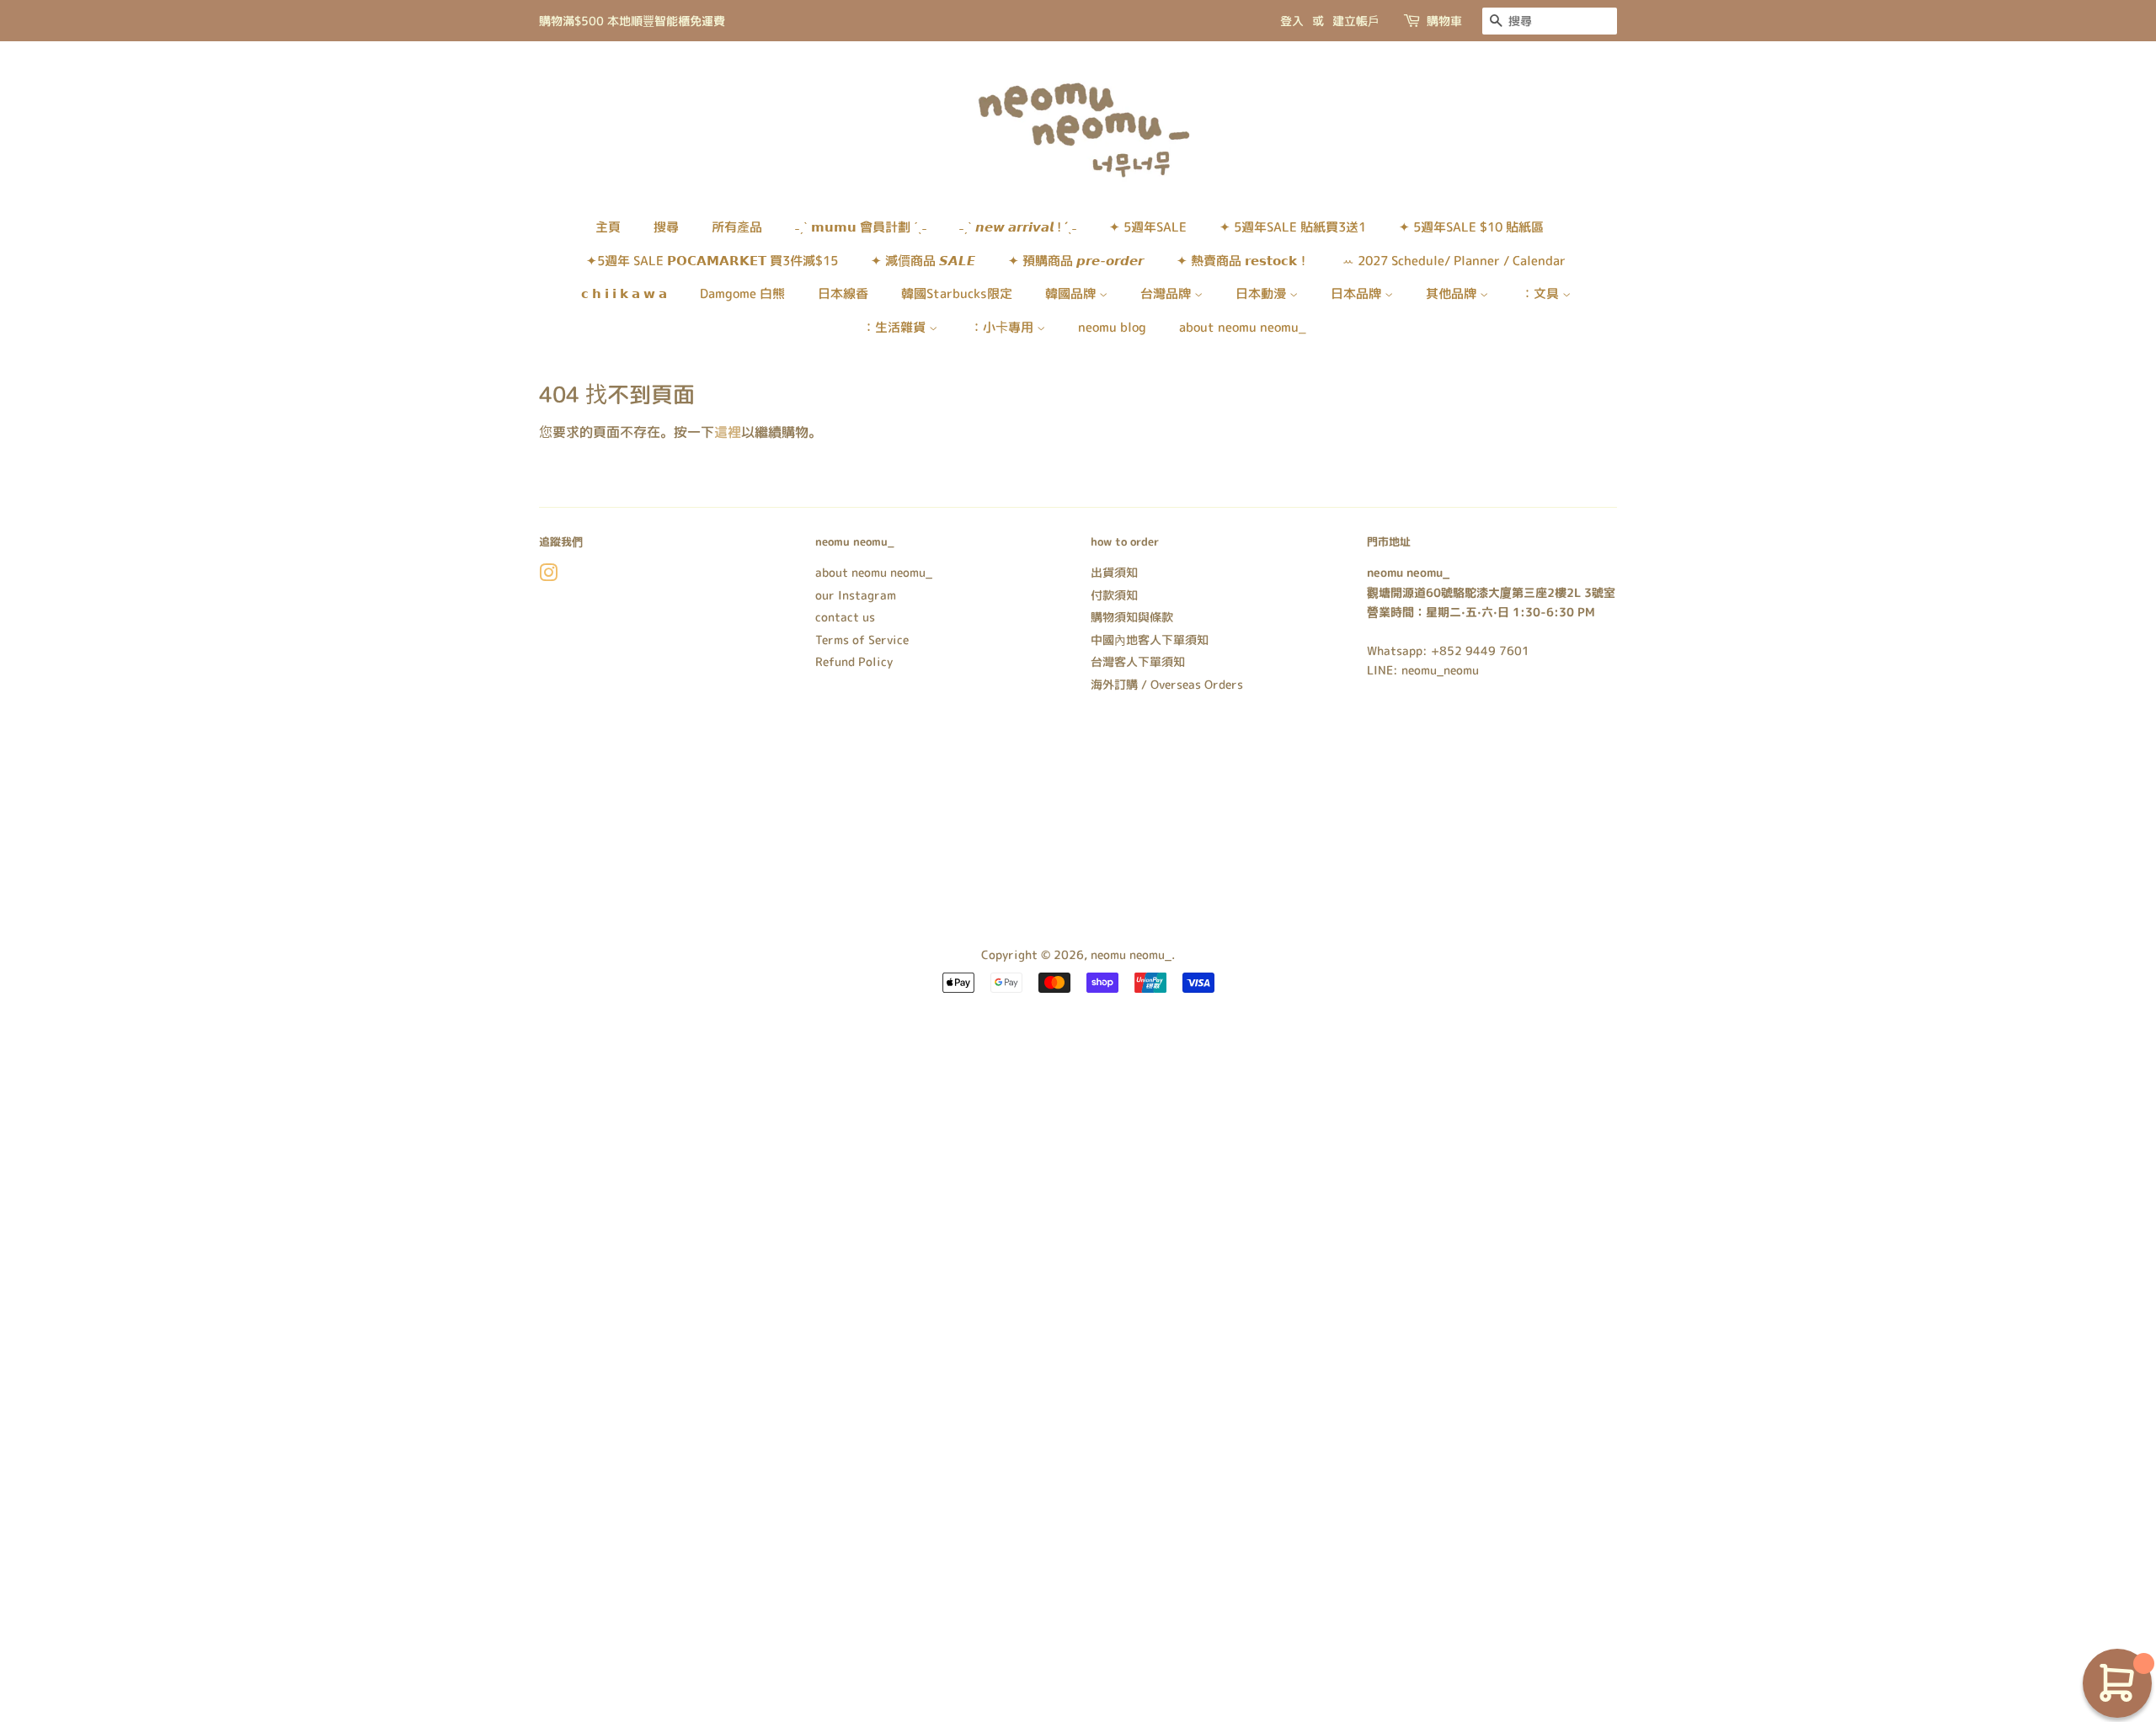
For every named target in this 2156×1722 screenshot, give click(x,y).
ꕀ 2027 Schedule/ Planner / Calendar (1454, 261)
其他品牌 (1453, 293)
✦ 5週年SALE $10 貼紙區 (1471, 227)
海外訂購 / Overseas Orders (1167, 684)
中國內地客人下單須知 (1150, 640)
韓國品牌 (1072, 293)
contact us (845, 617)
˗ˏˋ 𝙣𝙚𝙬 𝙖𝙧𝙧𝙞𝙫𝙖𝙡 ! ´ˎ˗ (1018, 227)
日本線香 (843, 293)
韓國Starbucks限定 (957, 293)
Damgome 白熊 (742, 293)
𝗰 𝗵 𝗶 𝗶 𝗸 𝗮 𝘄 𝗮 (624, 293)
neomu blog (1112, 327)
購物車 (1444, 21)
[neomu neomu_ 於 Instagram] (548, 576)
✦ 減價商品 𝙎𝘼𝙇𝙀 (923, 261)
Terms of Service (862, 640)
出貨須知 (1114, 572)
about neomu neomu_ (1243, 327)
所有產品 (737, 227)
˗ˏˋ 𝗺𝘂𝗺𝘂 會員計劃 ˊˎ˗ (861, 227)
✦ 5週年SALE (1148, 227)
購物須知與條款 (1132, 617)
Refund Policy (854, 661)
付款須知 (1114, 595)
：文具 (1542, 293)
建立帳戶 (1356, 21)
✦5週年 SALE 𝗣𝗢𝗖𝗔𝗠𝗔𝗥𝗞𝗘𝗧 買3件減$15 (712, 261)
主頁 (608, 227)
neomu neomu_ (1131, 954)
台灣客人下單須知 (1138, 661)
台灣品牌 (1167, 293)
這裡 (728, 432)
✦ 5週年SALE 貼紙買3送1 (1293, 227)
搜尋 (666, 227)
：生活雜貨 (896, 327)
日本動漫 (1262, 293)
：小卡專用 (1003, 327)
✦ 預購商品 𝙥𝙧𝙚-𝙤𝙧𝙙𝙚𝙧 (1076, 261)
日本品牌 (1358, 293)
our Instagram (856, 595)
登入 (1292, 21)
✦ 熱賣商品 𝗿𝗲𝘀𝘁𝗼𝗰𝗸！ (1243, 261)
